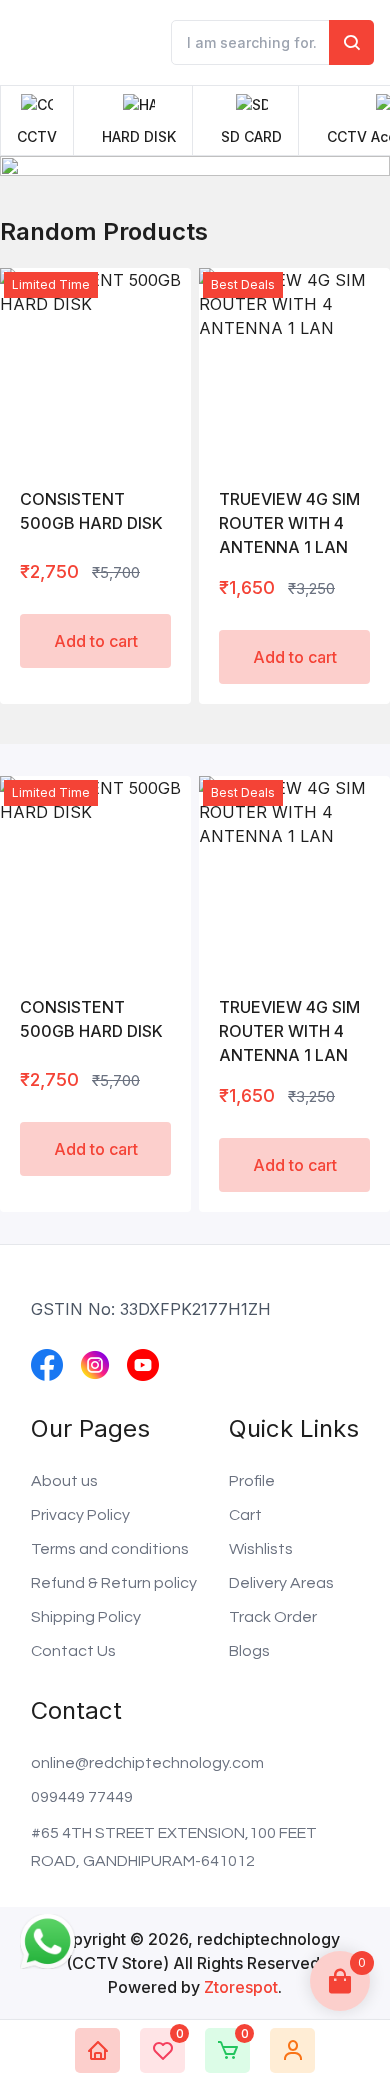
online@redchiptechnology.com (147, 1763)
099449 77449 (82, 1797)
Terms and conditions (110, 1549)
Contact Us (73, 1651)
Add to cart (96, 641)
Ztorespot (241, 1987)
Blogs (249, 1651)
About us (64, 1481)
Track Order (273, 1617)
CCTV (37, 136)
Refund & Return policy (114, 1583)
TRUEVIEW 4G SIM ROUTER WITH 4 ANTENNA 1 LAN (289, 523)
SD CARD (251, 136)
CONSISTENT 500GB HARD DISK (91, 511)
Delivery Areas (281, 1583)
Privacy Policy (80, 1515)
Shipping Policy (86, 1617)
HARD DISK (139, 136)
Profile (252, 1481)
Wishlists (261, 1549)
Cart (245, 1515)
